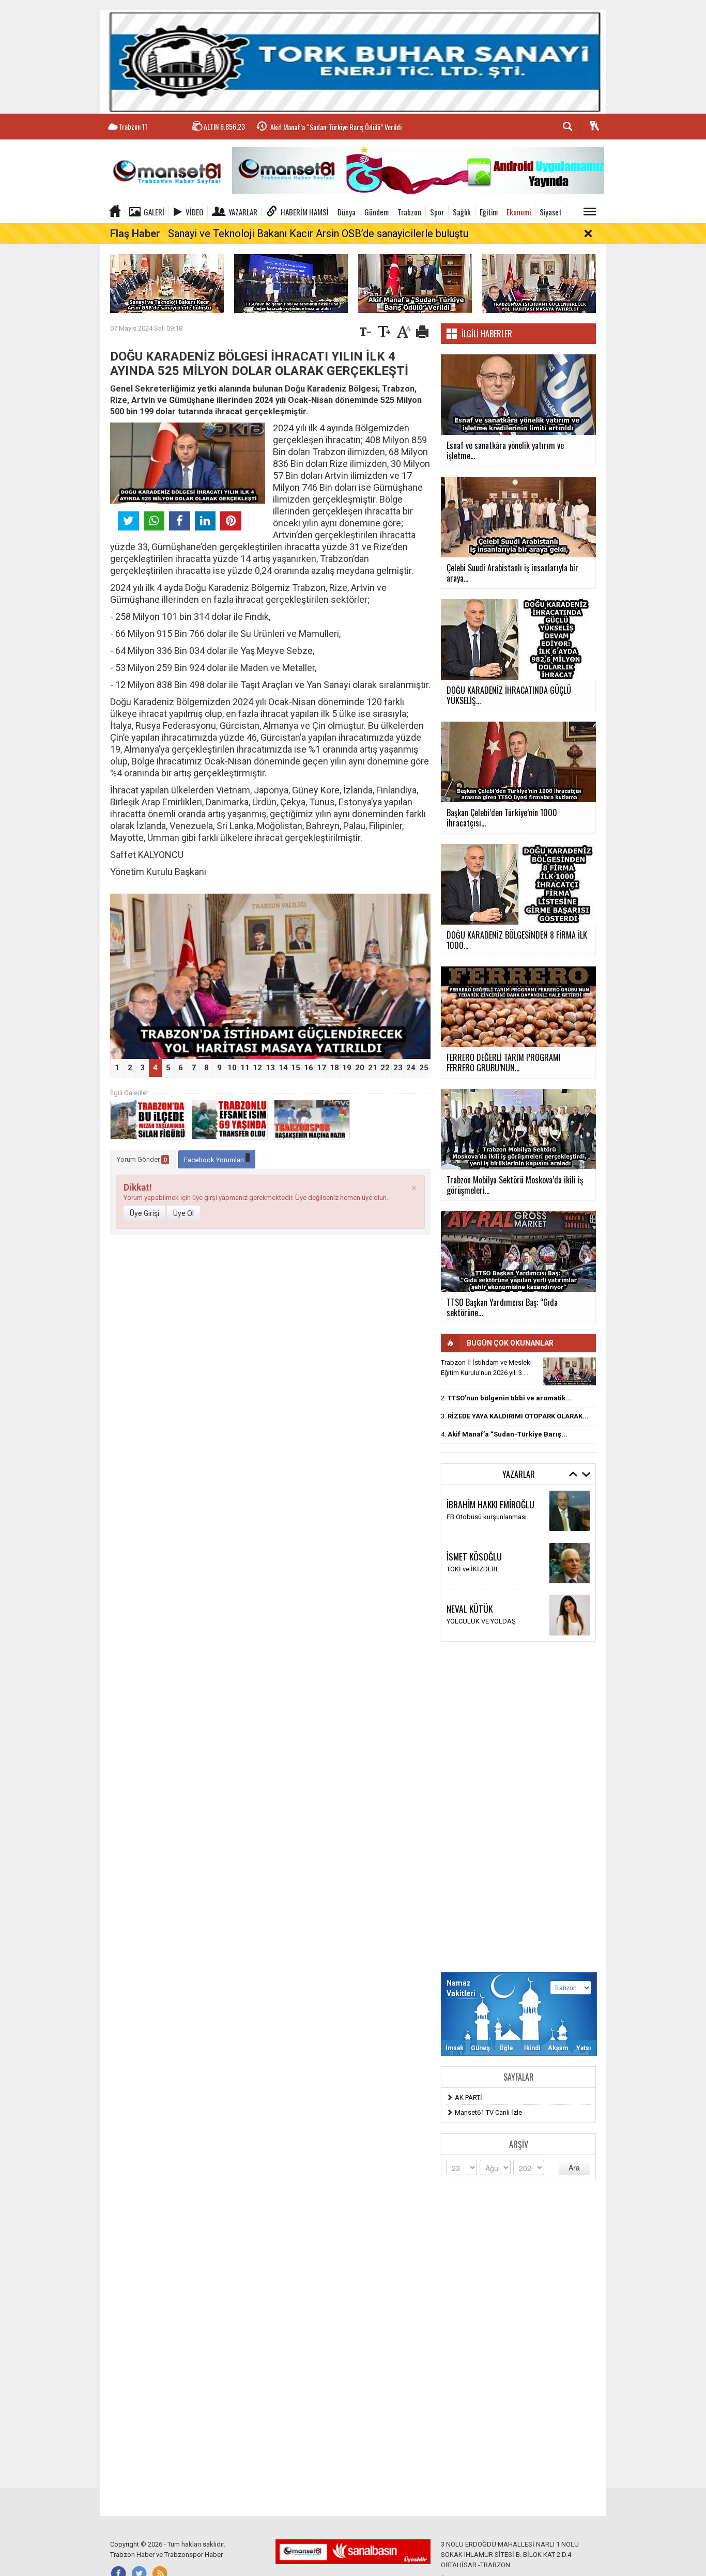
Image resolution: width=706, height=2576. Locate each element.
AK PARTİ (469, 2097)
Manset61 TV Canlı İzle (488, 2112)
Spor (437, 212)
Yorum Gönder (142, 1159)
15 (296, 1068)
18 (334, 1068)
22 (385, 1068)
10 (232, 1068)
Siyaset (551, 212)
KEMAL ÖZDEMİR (473, 1551)
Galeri (154, 212)
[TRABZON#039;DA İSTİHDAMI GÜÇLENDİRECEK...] (570, 1371)
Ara (574, 2167)
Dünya (347, 212)
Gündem (377, 212)
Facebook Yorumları (215, 1160)
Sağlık (462, 212)
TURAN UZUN (469, 1603)
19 (347, 1068)
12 (257, 1068)
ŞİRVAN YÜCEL (470, 1504)
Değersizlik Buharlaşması (484, 1517)
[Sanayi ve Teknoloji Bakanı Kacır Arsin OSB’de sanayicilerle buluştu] (167, 283)
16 (309, 1068)
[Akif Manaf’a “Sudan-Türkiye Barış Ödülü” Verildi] (415, 283)
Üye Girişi (144, 1213)
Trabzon (409, 212)
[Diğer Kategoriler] (590, 212)
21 (373, 1068)
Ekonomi (519, 212)
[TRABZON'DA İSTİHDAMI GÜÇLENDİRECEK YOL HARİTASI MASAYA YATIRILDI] (539, 283)
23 (398, 1068)
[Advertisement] (518, 1807)
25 (424, 1068)
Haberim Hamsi (305, 212)
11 (245, 1068)
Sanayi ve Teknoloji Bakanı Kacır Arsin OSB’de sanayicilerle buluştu (318, 233)
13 (270, 1068)
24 (411, 1068)
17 (321, 1068)
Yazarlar (243, 212)
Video (194, 212)
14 (283, 1068)
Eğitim (489, 212)
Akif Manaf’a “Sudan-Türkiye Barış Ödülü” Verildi (336, 127)
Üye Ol (183, 1213)
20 (360, 1068)
